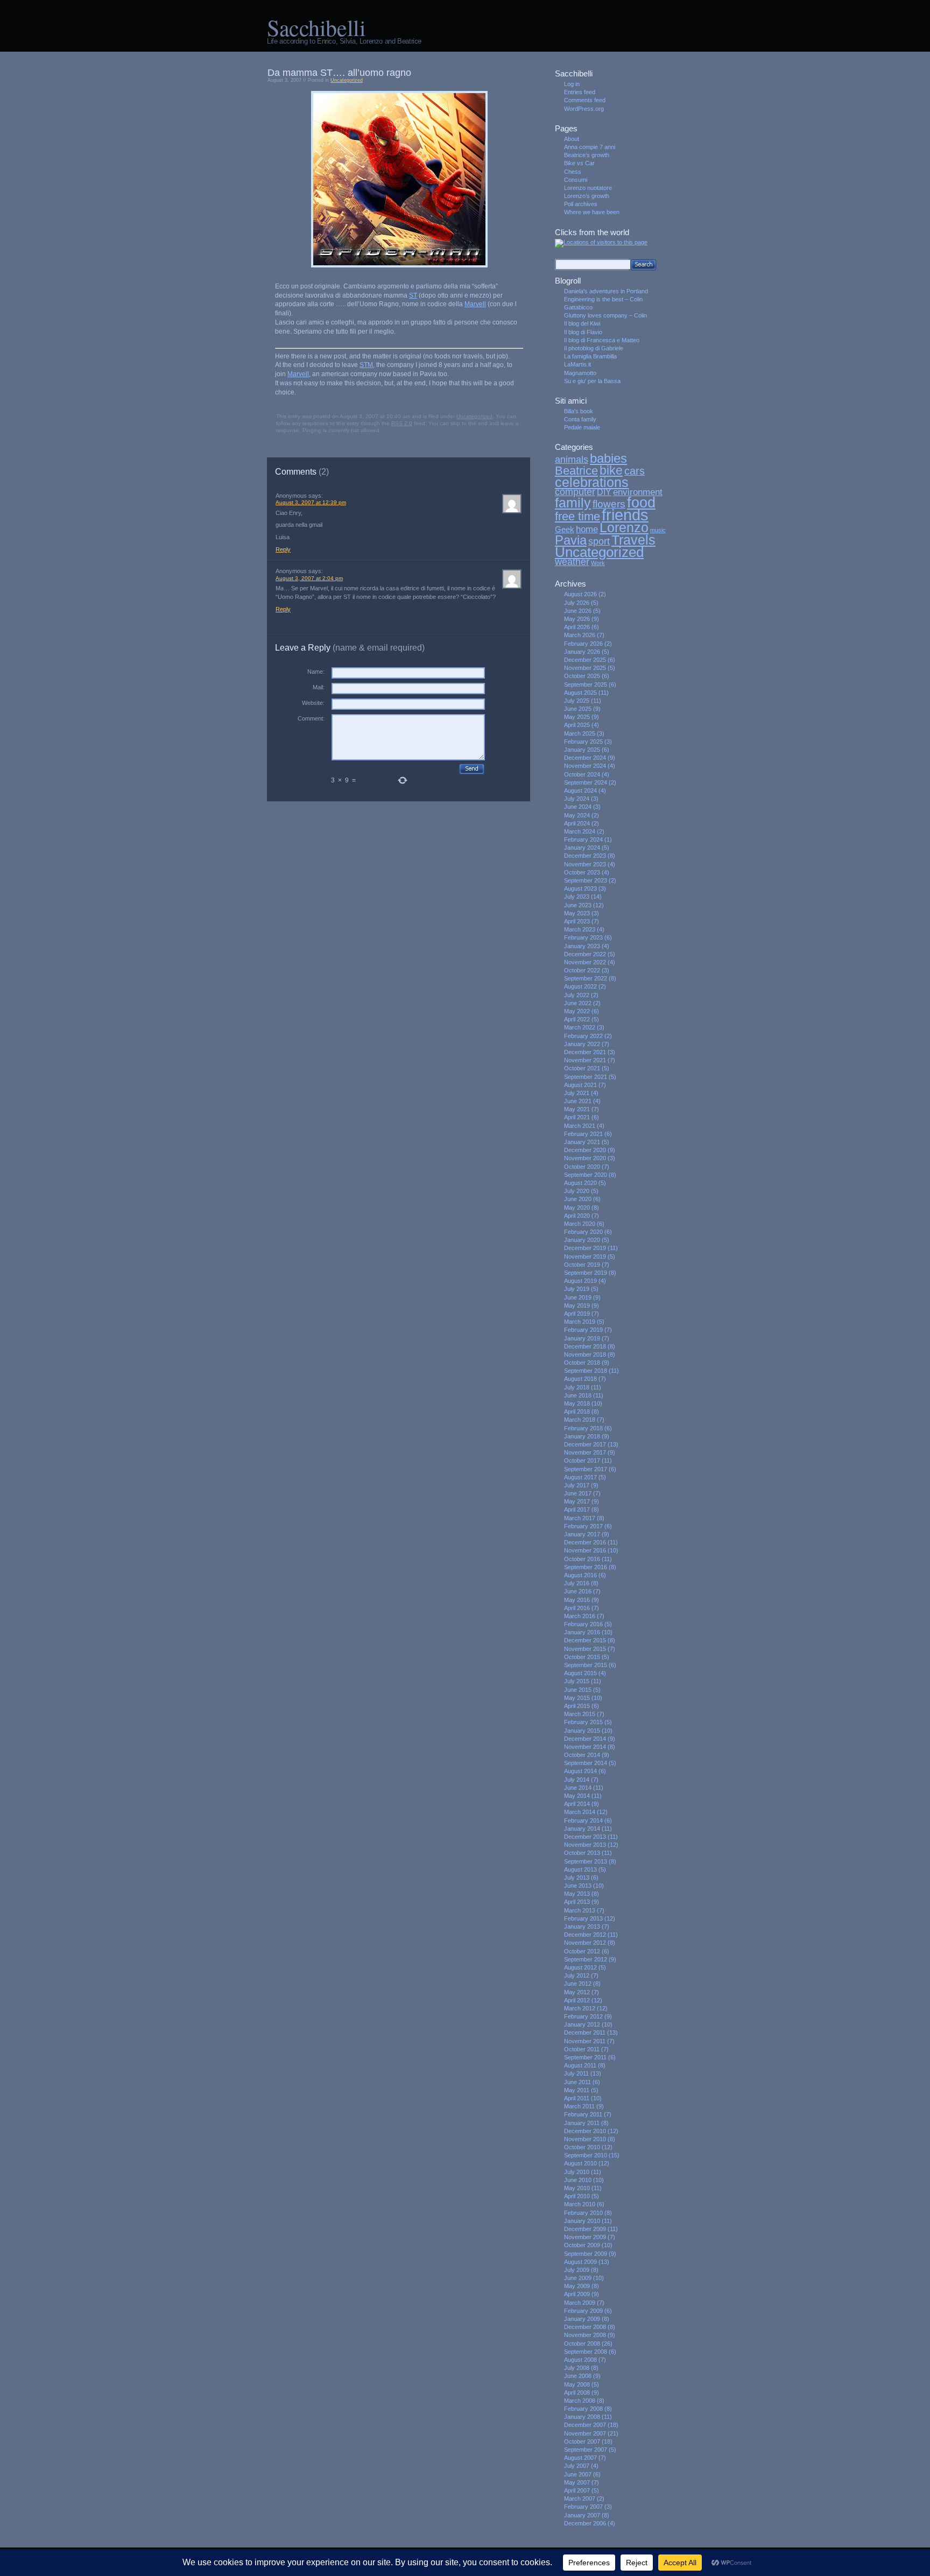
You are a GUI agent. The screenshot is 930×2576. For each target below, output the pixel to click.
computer (575, 492)
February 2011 (583, 2114)
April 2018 (577, 1411)
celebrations (592, 482)
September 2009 (586, 2254)
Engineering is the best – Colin (603, 299)
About (572, 139)
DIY (604, 492)
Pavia (571, 540)
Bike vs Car (579, 163)
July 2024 (577, 799)
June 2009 (578, 2278)
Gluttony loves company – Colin (605, 315)
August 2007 (580, 2458)
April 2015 (577, 1706)
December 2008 (585, 2327)
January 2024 (582, 848)
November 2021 (585, 1060)
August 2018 (580, 1379)
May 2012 (577, 1992)
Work (598, 563)
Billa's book (579, 411)
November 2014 (585, 1747)
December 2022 (585, 954)
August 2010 (580, 2163)
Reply (283, 549)
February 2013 (583, 1918)
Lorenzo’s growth (587, 196)
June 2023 (578, 905)
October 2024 (582, 774)
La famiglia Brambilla (590, 356)
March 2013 (580, 1910)
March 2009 (580, 2303)
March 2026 (580, 635)
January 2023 (582, 946)
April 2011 (577, 2098)
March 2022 (580, 1027)
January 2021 (582, 1142)
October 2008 (582, 2344)
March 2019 (580, 1322)
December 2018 (585, 1346)
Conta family (580, 419)
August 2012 (580, 1967)
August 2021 (580, 1085)
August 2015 (580, 1673)
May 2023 (577, 913)
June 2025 (578, 709)
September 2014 (586, 1763)
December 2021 (585, 1052)
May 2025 (577, 717)
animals (572, 460)
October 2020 (582, 1167)
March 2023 (580, 929)
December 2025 (585, 660)
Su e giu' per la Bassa (592, 381)
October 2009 (582, 2245)
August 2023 (580, 888)
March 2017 (580, 1518)
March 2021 (580, 1126)
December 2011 (585, 2032)
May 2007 (577, 2482)
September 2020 (586, 1175)
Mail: (319, 687)
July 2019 (577, 1289)
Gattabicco (578, 307)
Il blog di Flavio (583, 332)
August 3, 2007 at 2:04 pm (309, 578)
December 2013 (585, 1837)
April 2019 (577, 1314)
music (658, 530)
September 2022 (586, 978)
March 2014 (580, 1812)
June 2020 (578, 1199)
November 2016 (585, 1550)
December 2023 (585, 856)
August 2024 (580, 791)
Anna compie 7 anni (590, 147)
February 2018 (583, 1428)
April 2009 (577, 2294)
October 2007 (582, 2441)
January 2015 (582, 1731)
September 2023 (586, 880)
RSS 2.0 (402, 423)
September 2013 (586, 1861)
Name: (316, 672)
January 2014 (582, 1829)
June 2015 (578, 1690)
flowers (609, 504)
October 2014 (582, 1755)
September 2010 (586, 2155)
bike (611, 470)
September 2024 (586, 782)
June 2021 (578, 1101)
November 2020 (585, 1158)
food (641, 502)
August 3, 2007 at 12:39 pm (311, 502)
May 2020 (577, 1208)
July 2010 (577, 2172)
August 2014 (580, 1771)
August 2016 (580, 1575)
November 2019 (585, 1257)
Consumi (576, 180)
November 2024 (585, 766)
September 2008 (586, 2352)
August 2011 (580, 2065)
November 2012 (585, 1943)
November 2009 (585, 2237)
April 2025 (577, 725)
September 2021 (586, 1077)
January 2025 (582, 750)
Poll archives (581, 204)
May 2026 (577, 619)
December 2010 (585, 2131)
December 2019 (585, 1248)
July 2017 (577, 1485)
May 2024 (577, 815)
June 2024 (578, 807)
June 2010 (578, 2180)
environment (638, 492)
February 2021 (583, 1134)
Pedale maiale (582, 427)
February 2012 (583, 2016)
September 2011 (585, 2057)
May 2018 (577, 1403)
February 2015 (583, 1722)
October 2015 (582, 1657)
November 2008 (585, 2335)
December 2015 (585, 1640)
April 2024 (577, 823)
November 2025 (585, 668)
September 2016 (586, 1567)
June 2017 (578, 1493)
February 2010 (583, 2213)
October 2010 (582, 2147)
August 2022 (580, 986)
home (587, 529)
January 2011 (582, 2123)
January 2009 (582, 2319)
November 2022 (585, 962)
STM (366, 365)
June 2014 (578, 1788)
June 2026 (578, 611)
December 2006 (585, 2523)
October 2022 (582, 970)
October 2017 (582, 1460)
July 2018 (577, 1387)
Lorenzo (624, 528)
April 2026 (577, 627)
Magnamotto (580, 373)
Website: (313, 703)
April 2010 (577, 2196)
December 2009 (585, 2229)
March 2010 (580, 2204)
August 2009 (580, 2262)
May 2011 (577, 2090)
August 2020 (580, 1183)
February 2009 (583, 2311)
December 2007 (585, 2425)
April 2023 (577, 921)
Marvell (475, 304)
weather (572, 562)
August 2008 (580, 2360)
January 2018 (582, 1436)
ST (413, 295)
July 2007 (577, 2466)
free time (577, 516)
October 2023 (582, 872)
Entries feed (580, 92)
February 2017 (583, 1526)
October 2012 (582, 1951)
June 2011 (577, 2082)
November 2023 (585, 864)
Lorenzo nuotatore (588, 188)
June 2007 (578, 2474)
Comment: (311, 718)
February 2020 (583, 1232)
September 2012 (586, 1959)
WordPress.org (584, 109)
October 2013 (582, 1853)
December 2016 (585, 1542)
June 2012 (578, 1984)
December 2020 (585, 1150)
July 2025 (577, 701)
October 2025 (582, 676)
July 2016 (577, 1583)
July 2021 (577, 1093)
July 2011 (576, 2073)
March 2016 (580, 1616)
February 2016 (583, 1624)
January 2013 (582, 1926)
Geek (565, 530)
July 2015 (577, 1681)
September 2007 (586, 2450)
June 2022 (578, 1003)
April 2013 (577, 1902)
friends (625, 515)
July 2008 (577, 2368)
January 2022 (582, 1044)
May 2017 (577, 1501)
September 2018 (586, 1371)
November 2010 (585, 2139)
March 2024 (580, 831)
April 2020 (577, 1216)
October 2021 (582, 1068)
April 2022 (577, 1019)
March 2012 (580, 2008)
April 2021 (577, 1117)
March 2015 (580, 1714)
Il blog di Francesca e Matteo (602, 340)
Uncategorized (347, 80)
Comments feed (585, 100)
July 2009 (577, 2270)
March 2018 (580, 1420)
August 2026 (580, 594)
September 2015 (586, 1665)
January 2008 (582, 2417)
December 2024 (585, 758)
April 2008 (577, 2392)
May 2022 (577, 1011)
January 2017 (582, 1534)
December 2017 (585, 1444)
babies (608, 458)
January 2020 (582, 1240)
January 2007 (582, 2515)
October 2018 (582, 1363)
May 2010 (577, 2188)
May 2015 (577, 1698)
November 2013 (585, 1845)
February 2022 (583, 1036)
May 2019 (577, 1305)
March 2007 (580, 2499)
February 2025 (583, 742)
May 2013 (577, 1894)
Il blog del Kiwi (582, 323)
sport (599, 541)
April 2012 (577, 2000)
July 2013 (577, 1878)
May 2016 (577, 1600)
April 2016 (577, 1608)
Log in (572, 84)
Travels (633, 540)
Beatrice (576, 471)
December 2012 (585, 1935)
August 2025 (580, 693)
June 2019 (578, 1297)
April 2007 (577, 2490)
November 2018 (585, 1354)
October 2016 (582, 1559)
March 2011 (579, 2106)
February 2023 (583, 937)
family (573, 503)
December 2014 (585, 1739)
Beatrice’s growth (587, 155)
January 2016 (582, 1632)
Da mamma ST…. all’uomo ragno (339, 73)
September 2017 (586, 1469)
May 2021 (577, 1109)
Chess (573, 172)
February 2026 (583, 644)
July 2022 (577, 995)
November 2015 (585, 1649)
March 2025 (580, 733)
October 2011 (582, 2049)
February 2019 (583, 1330)
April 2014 (577, 1804)
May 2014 (577, 1796)
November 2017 (585, 1452)
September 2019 (586, 1273)
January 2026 (582, 652)
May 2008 (577, 2384)
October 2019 (582, 1265)
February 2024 (583, 839)
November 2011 (585, 2041)
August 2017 (580, 1477)
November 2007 (585, 2433)
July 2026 (577, 603)
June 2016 (578, 1591)
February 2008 (583, 2409)
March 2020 (580, 1224)
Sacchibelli (316, 27)
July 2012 (577, 1975)
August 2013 (580, 1869)
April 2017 (577, 1509)
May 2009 (577, 2286)
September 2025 (586, 684)
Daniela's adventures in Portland (606, 291)
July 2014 (577, 1780)
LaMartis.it (577, 364)
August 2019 (580, 1281)
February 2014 (583, 1820)
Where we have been (592, 212)
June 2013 (578, 1886)
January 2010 (582, 2221)
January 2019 (582, 1338)
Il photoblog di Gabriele (594, 348)
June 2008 (578, 2376)
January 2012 (582, 2024)
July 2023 (577, 897)
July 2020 (577, 1191)
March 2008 (580, 2401)
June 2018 (578, 1395)
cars (635, 471)
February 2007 (583, 2507)
